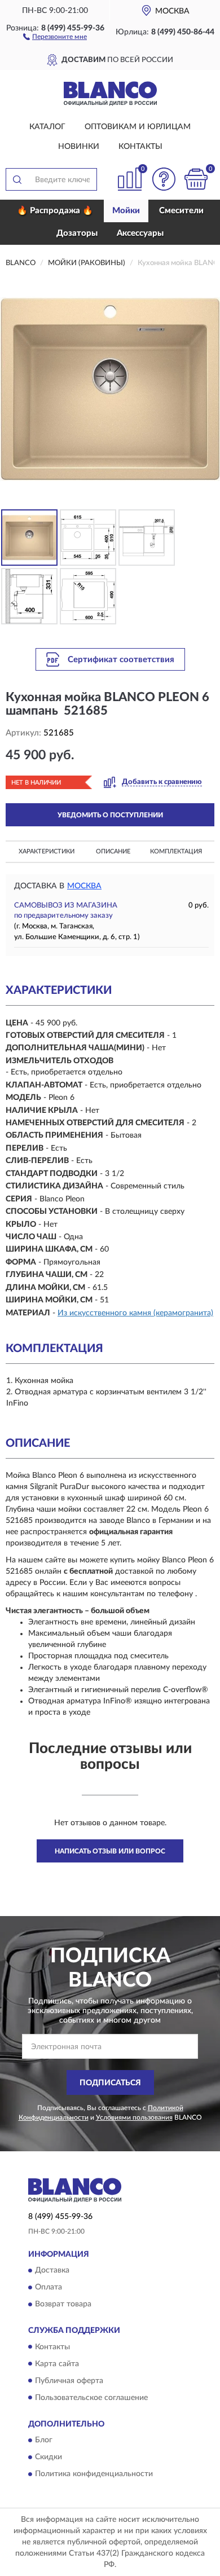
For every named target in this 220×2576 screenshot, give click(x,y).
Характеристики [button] (47, 851)
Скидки (49, 2457)
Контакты (140, 147)
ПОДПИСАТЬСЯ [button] (110, 2083)
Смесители (181, 211)
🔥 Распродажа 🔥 (55, 211)
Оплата (49, 2288)
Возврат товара (63, 2305)
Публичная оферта (69, 2381)
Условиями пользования (134, 2117)
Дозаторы (77, 233)
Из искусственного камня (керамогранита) (135, 1313)
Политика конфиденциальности (94, 2474)
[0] (196, 179)
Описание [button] (113, 851)
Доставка (52, 2271)
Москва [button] (84, 886)
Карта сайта (57, 2364)
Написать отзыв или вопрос (110, 1851)
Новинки (79, 147)
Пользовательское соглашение (91, 2398)
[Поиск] (17, 179)
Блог (44, 2440)
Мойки (126, 211)
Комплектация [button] (176, 851)
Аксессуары (140, 233)
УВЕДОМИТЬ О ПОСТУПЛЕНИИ (110, 815)
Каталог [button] (47, 127)
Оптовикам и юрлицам (138, 127)
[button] (55, 36)
